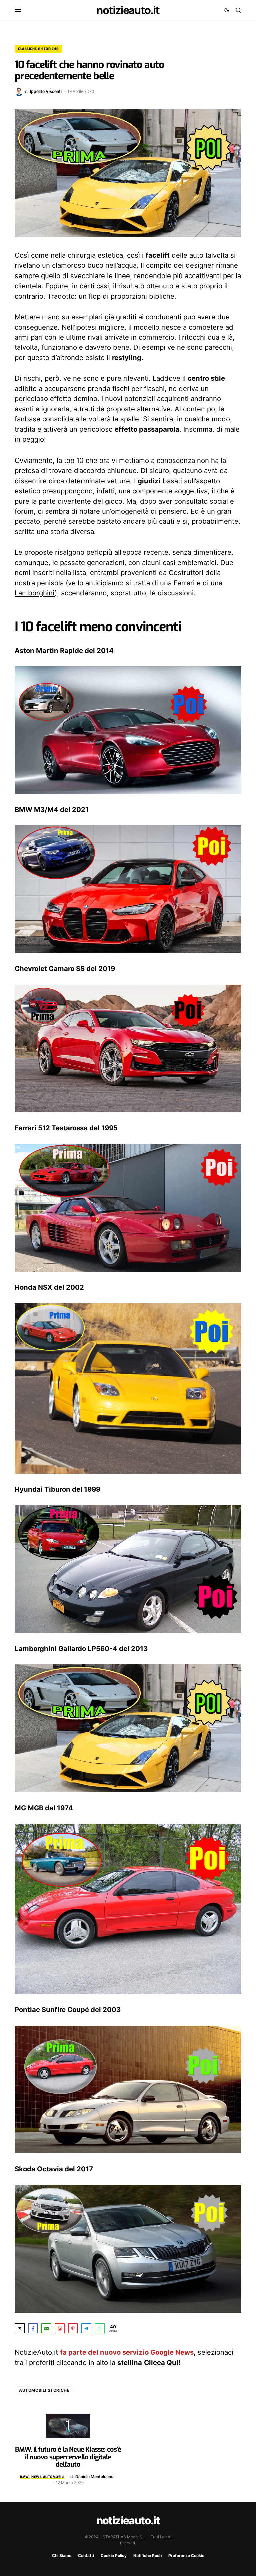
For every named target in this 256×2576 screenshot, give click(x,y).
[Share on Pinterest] (73, 2328)
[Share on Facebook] (33, 2328)
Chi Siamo (62, 2555)
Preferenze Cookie (186, 2555)
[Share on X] (20, 2328)
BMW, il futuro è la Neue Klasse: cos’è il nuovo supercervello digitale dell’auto (68, 2457)
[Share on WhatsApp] (100, 2328)
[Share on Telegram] (86, 2328)
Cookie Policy (114, 2555)
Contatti (86, 2555)
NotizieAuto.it (128, 10)
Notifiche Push (147, 2555)
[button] (18, 10)
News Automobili (48, 2477)
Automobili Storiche (44, 2390)
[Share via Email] (46, 2328)
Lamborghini (35, 593)
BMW (24, 2477)
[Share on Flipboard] (60, 2328)
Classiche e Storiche (38, 49)
